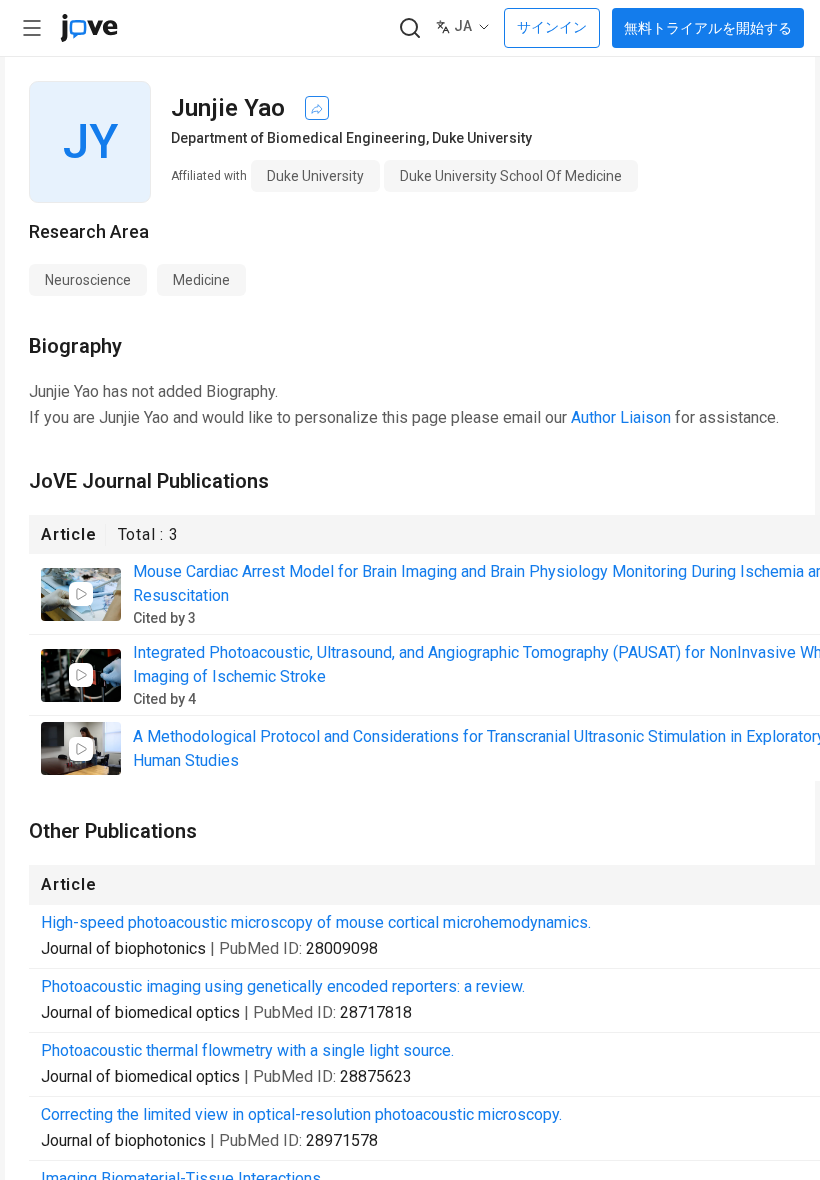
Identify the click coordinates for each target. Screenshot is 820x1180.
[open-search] (409, 28)
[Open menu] (32, 28)
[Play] (81, 594)
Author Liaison (621, 417)
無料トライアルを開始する (708, 28)
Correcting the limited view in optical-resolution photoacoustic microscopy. (301, 1114)
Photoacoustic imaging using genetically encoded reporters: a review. (283, 986)
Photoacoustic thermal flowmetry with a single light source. (247, 1050)
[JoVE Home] (89, 28)
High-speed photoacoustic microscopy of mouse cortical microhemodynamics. (316, 922)
